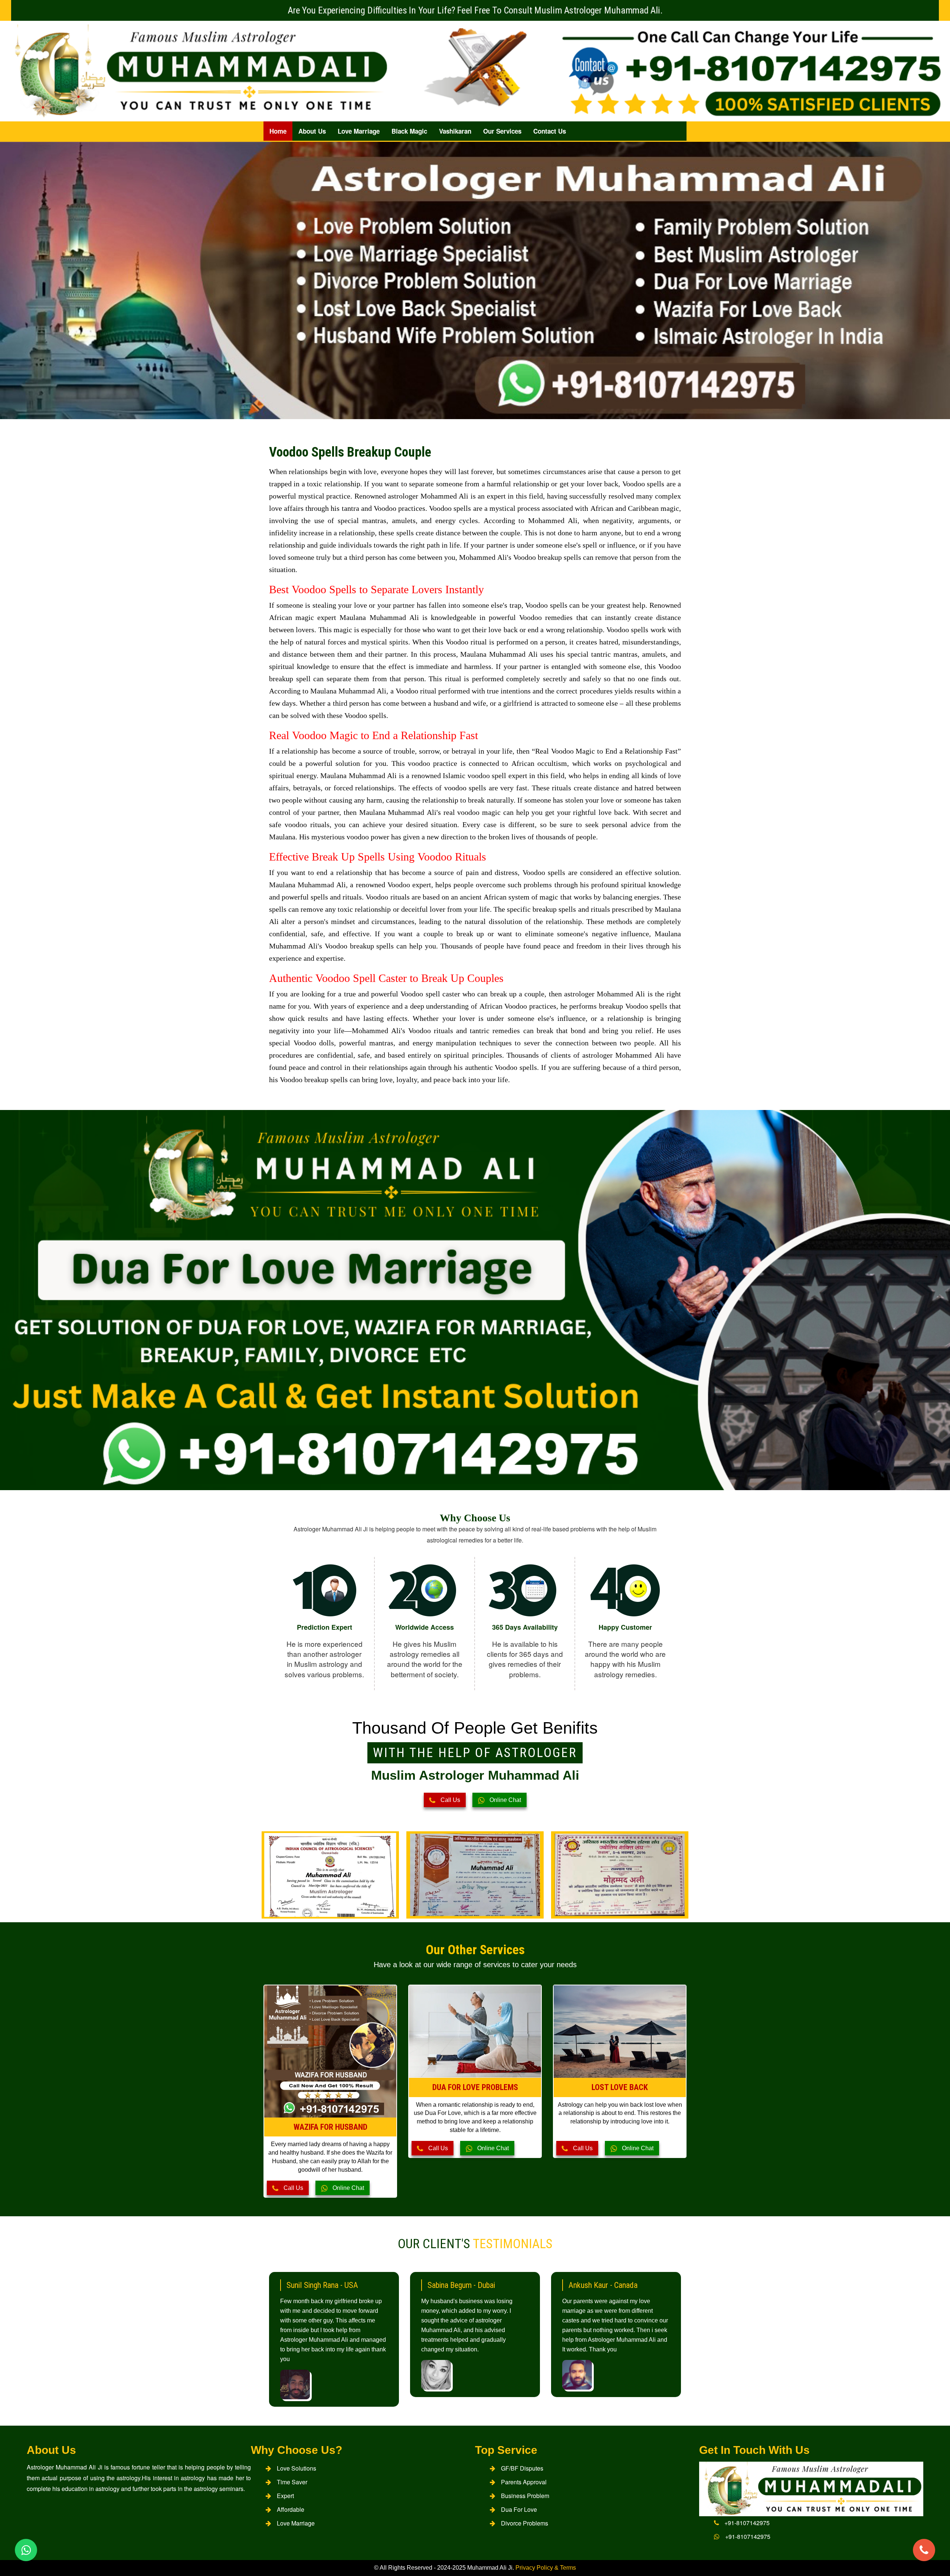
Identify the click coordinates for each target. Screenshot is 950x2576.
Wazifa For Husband (330, 2127)
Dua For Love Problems (475, 2087)
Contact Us (550, 131)
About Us (312, 131)
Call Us (450, 1800)
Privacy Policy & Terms (546, 2568)
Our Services (502, 131)
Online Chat (505, 1800)
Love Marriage (359, 131)
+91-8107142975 (747, 2523)
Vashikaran (455, 131)
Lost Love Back (620, 2087)
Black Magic (409, 131)
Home (278, 131)
